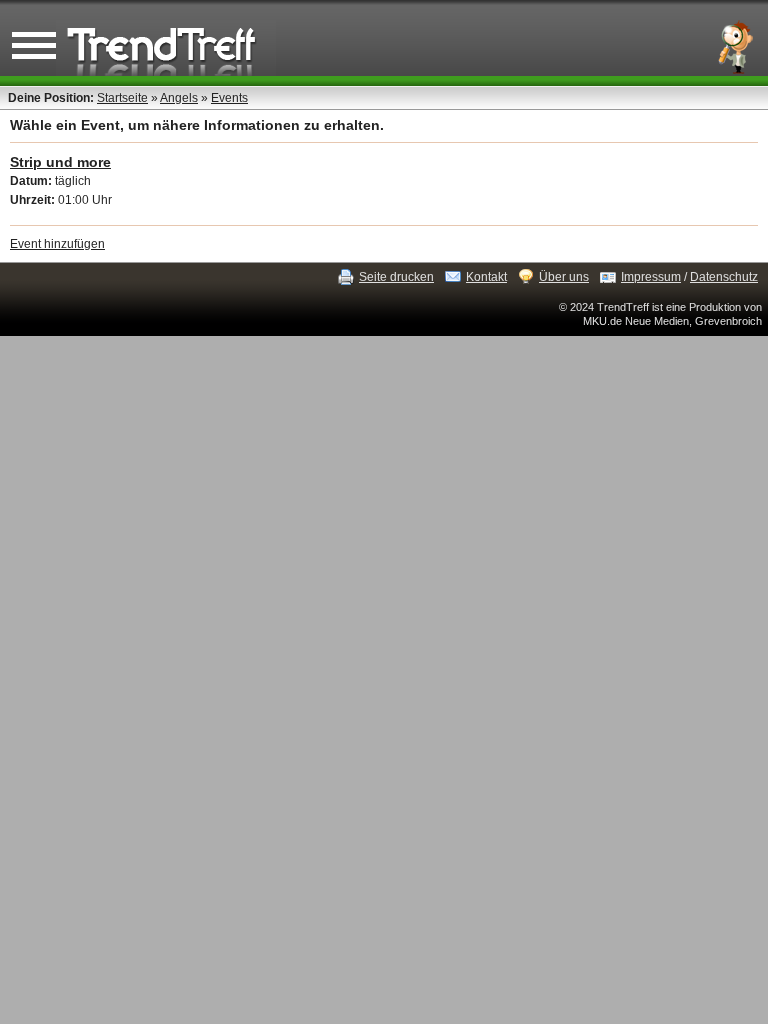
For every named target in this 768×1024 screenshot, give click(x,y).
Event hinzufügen (57, 244)
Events (229, 98)
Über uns (564, 277)
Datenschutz (724, 277)
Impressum (651, 277)
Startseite (122, 98)
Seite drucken (396, 277)
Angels (179, 98)
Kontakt (486, 277)
